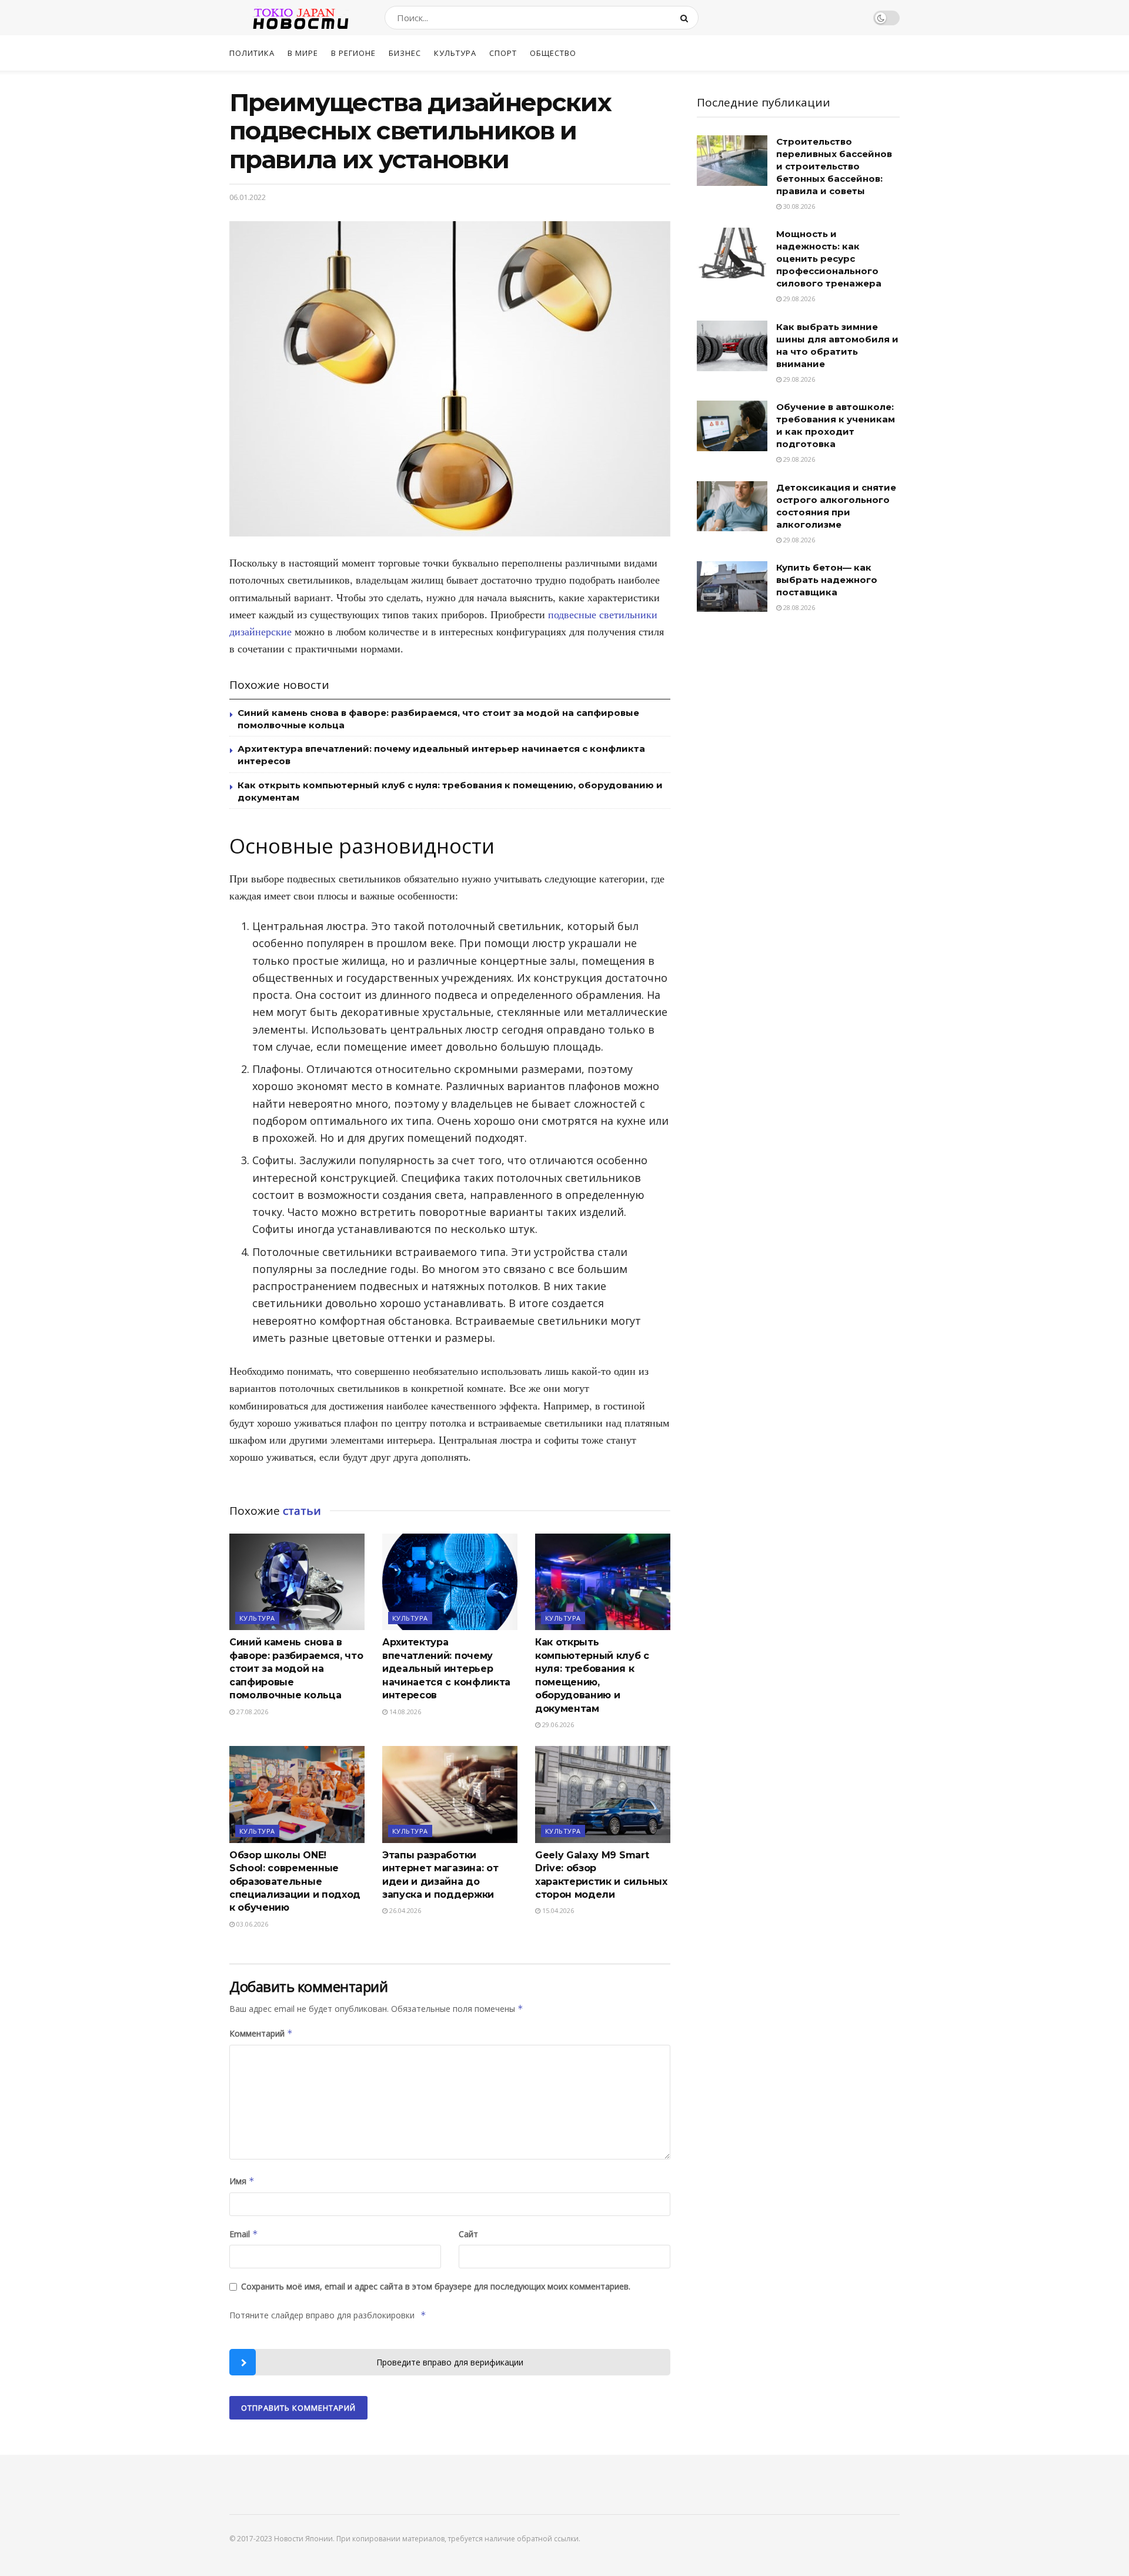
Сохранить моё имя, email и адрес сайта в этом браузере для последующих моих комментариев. (436, 2286)
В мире (303, 53)
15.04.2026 (557, 1910)
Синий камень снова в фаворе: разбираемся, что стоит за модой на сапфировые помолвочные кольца (296, 1669)
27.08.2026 (251, 1712)
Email (244, 2234)
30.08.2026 (798, 206)
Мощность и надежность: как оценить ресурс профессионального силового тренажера (829, 259)
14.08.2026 (404, 1712)
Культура (455, 53)
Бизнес (405, 53)
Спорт (503, 53)
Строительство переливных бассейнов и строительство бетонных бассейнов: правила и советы (834, 166)
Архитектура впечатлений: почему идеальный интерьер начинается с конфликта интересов (446, 1669)
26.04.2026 (404, 1910)
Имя (242, 2181)
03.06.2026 (251, 1924)
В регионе (353, 53)
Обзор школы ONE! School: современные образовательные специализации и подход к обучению (295, 1882)
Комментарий (261, 2033)
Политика (252, 53)
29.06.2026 (557, 1724)
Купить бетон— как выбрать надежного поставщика (827, 580)
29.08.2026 (798, 299)
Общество (553, 53)
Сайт (468, 2234)
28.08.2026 (798, 607)
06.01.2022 (248, 197)
